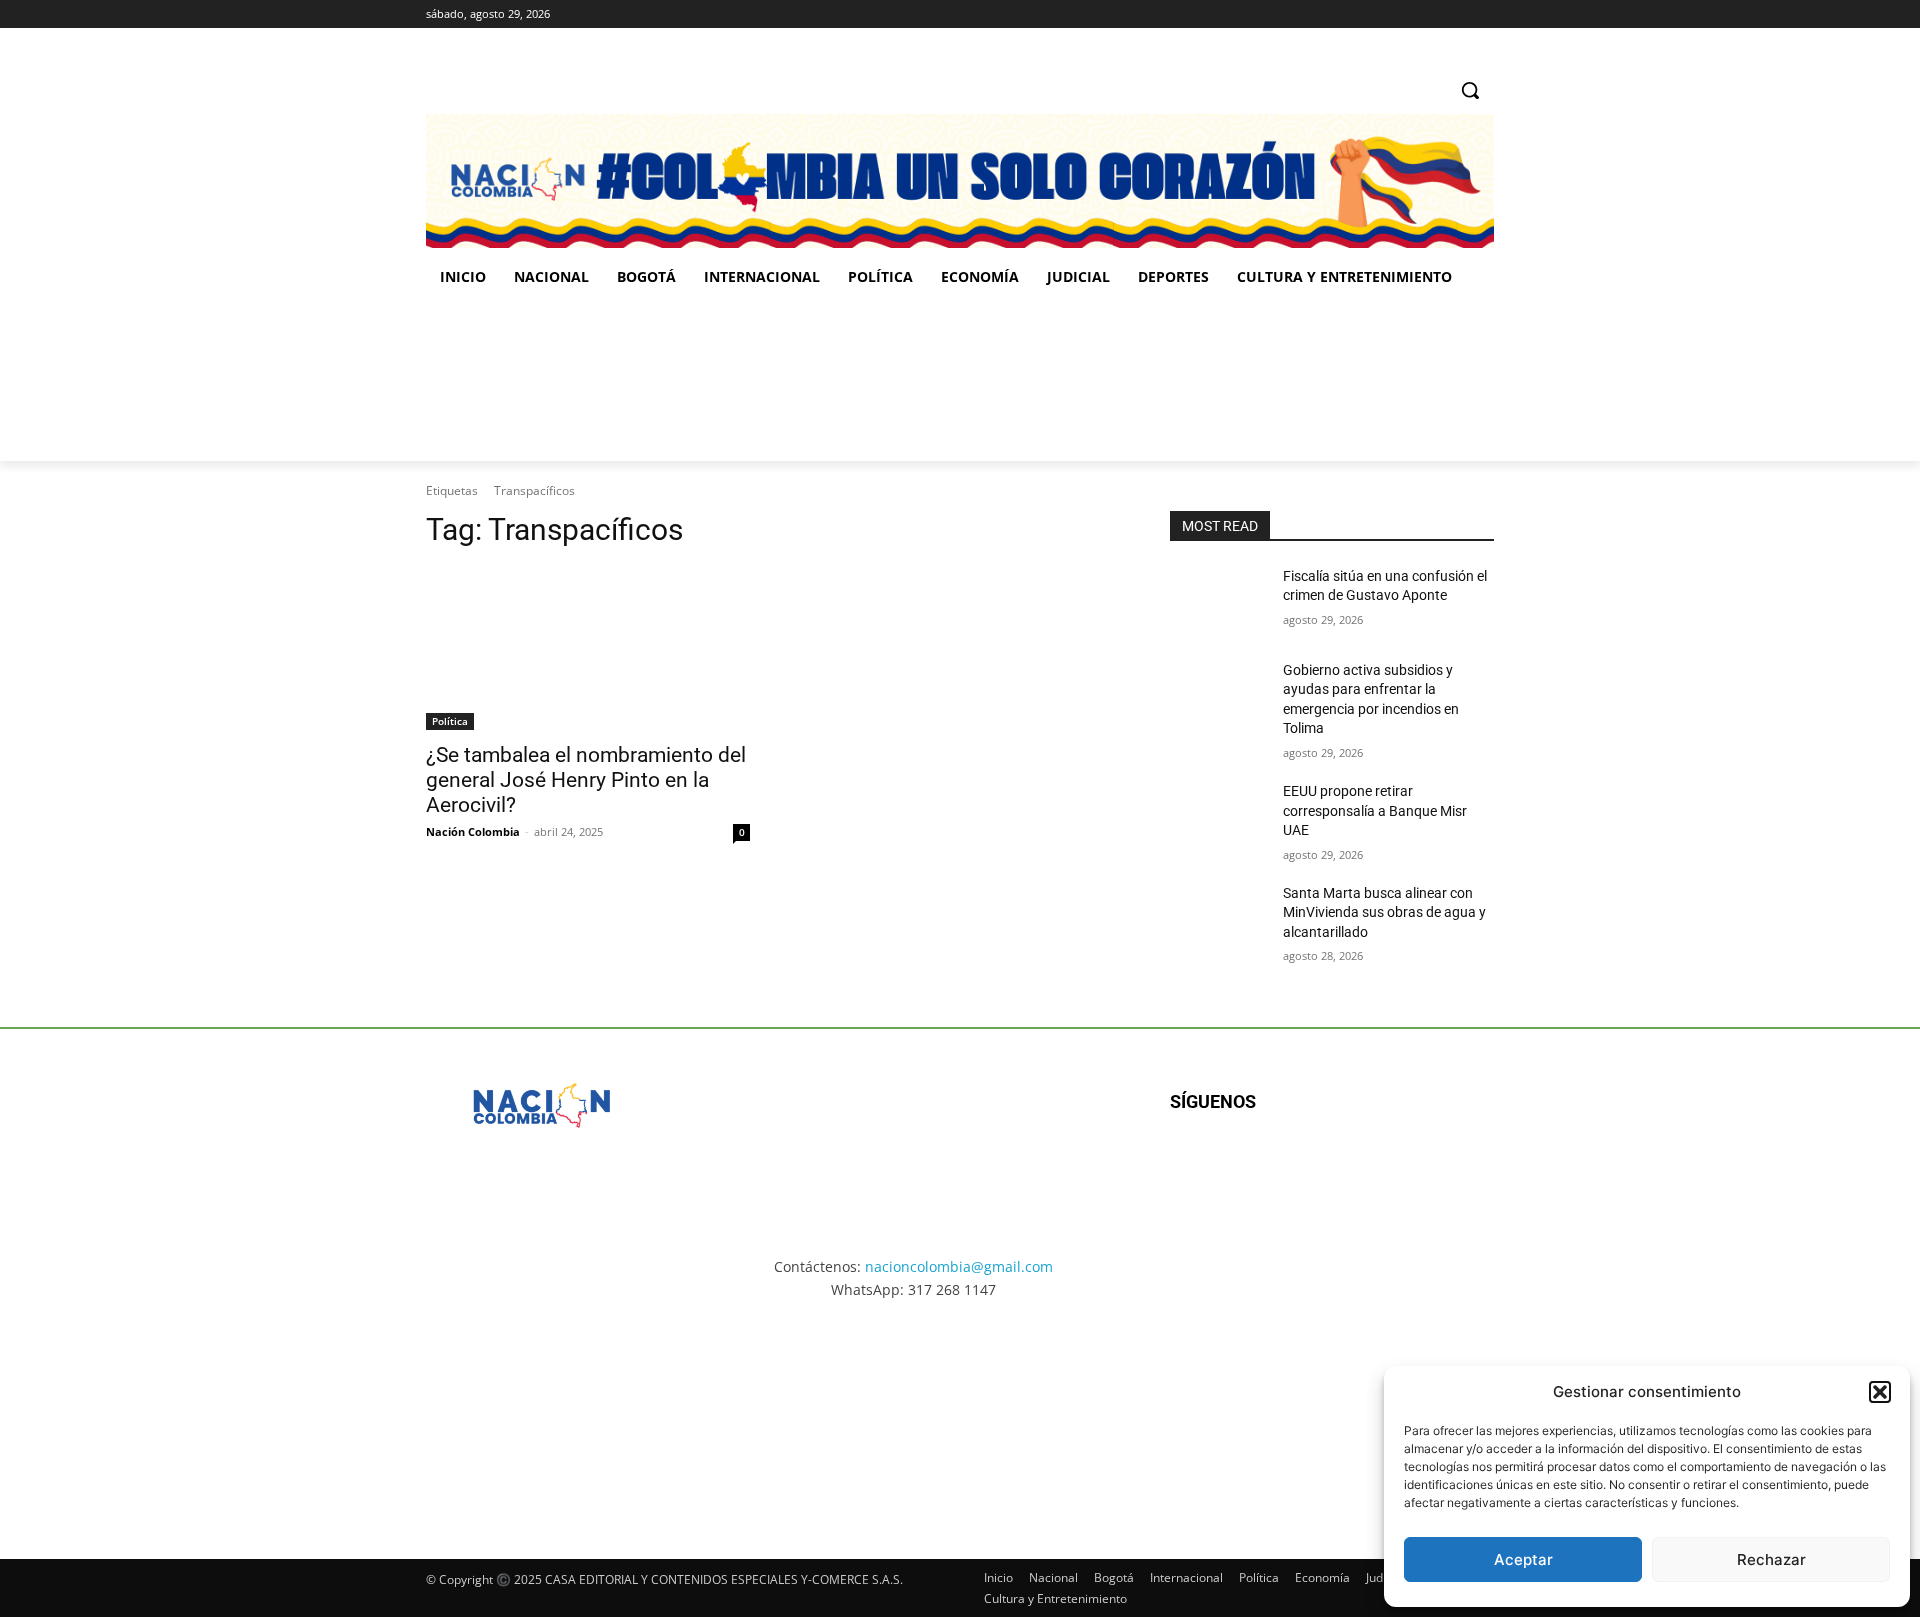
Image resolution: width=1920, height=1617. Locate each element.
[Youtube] (1386, 1166)
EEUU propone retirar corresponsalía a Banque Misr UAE (1375, 810)
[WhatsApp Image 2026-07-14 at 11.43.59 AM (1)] (815, 381)
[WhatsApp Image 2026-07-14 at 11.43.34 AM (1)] (1087, 381)
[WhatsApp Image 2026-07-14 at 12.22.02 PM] (1360, 381)
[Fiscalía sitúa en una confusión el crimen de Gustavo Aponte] (1218, 601)
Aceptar (1523, 1559)
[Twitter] (1482, 14)
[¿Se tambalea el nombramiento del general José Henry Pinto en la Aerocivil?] (588, 649)
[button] (1880, 1392)
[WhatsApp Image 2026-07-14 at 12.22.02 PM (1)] (1375, 1411)
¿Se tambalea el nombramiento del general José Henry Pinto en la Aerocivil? (586, 780)
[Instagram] (1427, 14)
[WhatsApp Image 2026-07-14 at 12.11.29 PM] (542, 381)
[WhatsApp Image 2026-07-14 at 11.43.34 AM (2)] (1098, 1411)
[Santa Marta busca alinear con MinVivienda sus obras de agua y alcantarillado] (1218, 918)
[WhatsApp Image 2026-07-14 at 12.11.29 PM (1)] (544, 1411)
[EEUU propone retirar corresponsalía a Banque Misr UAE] (1218, 816)
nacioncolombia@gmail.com (959, 1266)
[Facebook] (1399, 14)
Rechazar (1771, 1559)
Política (450, 721)
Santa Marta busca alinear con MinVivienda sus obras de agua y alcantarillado (1384, 912)
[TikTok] (1454, 14)
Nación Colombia (473, 831)
